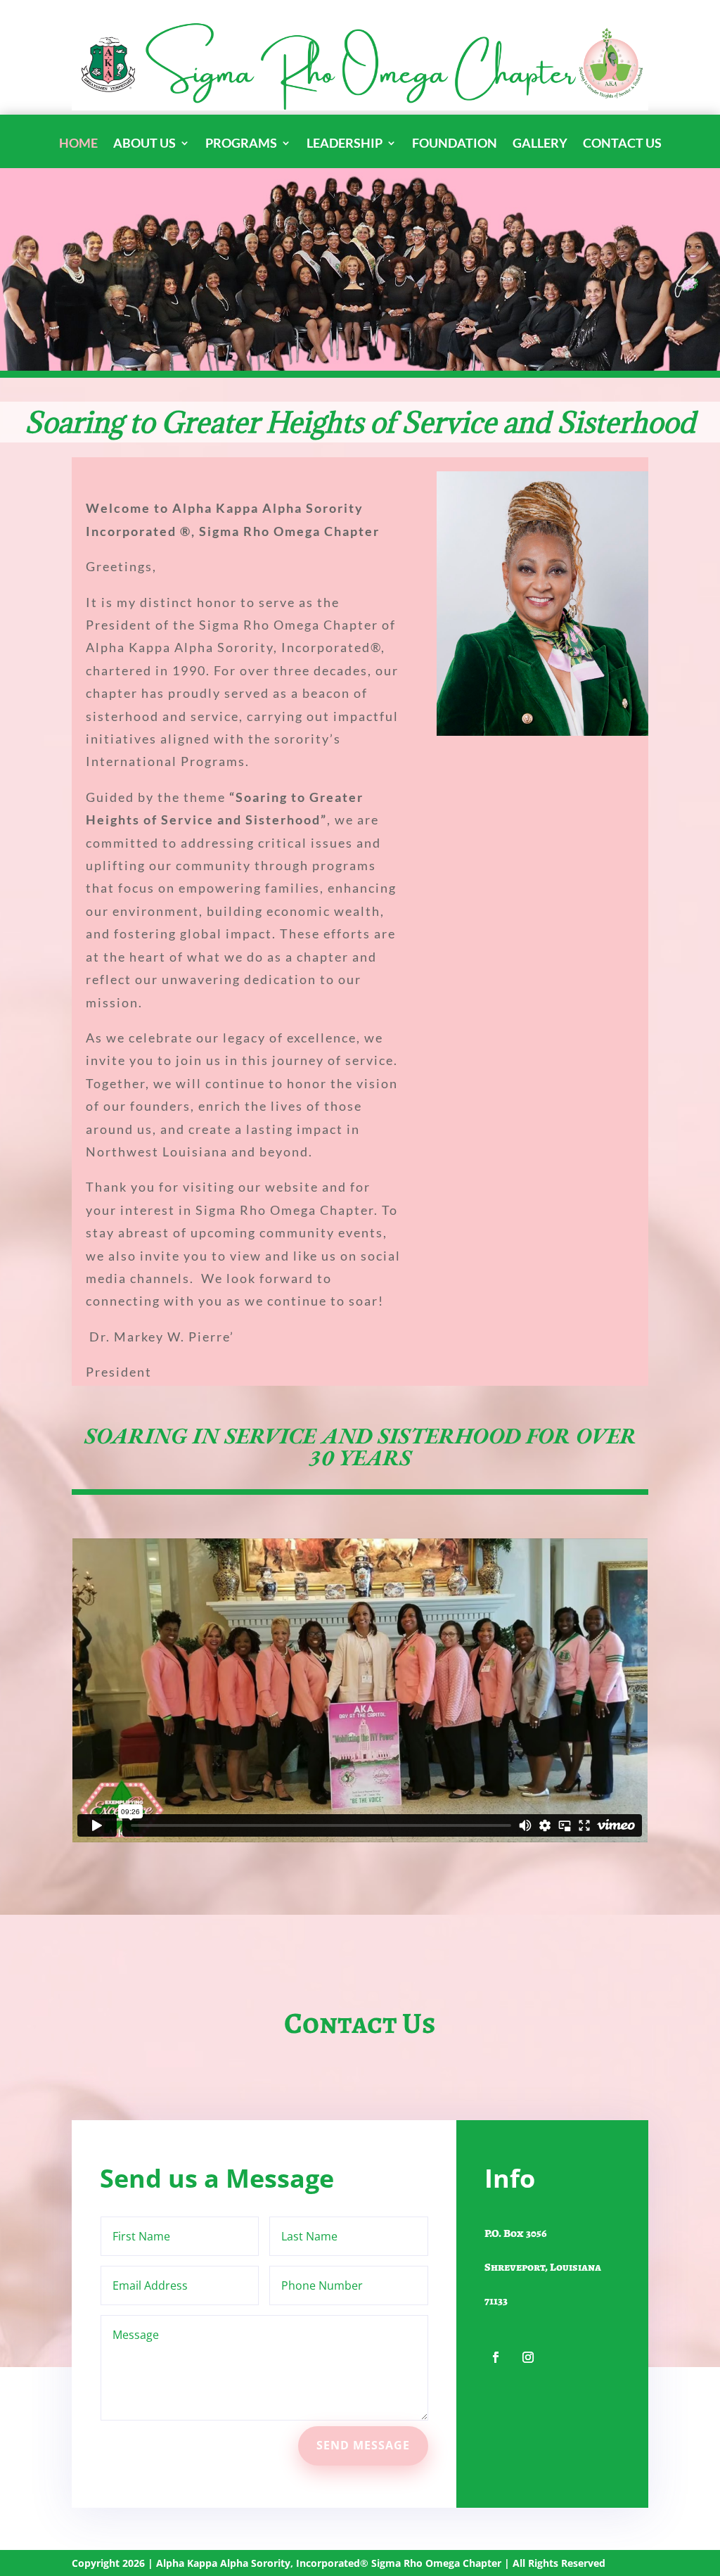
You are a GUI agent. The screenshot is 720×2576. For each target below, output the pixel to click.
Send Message (363, 2445)
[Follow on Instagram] (528, 2357)
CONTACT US (622, 144)
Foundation (455, 144)
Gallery (540, 144)
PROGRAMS (241, 144)
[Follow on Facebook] (496, 2357)
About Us (144, 144)
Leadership (345, 144)
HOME (78, 144)
